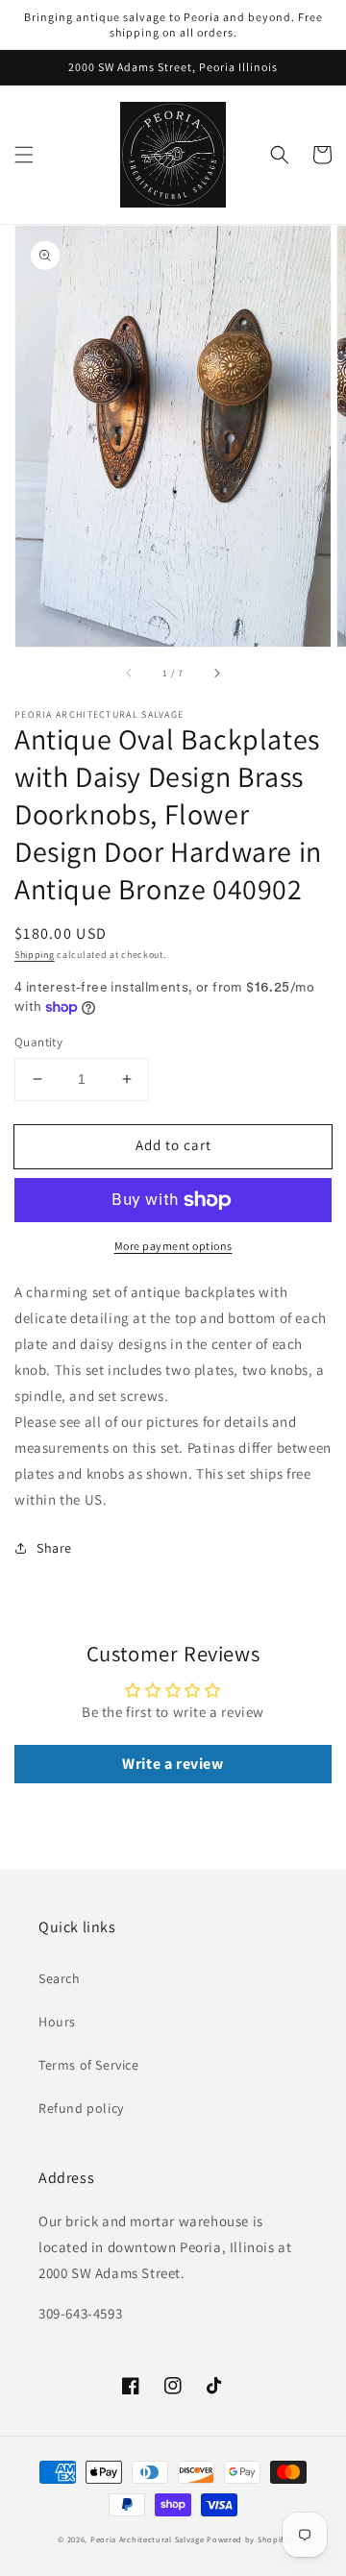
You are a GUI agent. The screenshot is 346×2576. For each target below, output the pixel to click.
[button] (24, 155)
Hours (57, 2022)
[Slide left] (130, 674)
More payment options (173, 1246)
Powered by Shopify (247, 2539)
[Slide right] (216, 674)
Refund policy (81, 2108)
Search (60, 1978)
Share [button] (54, 1548)
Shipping (35, 955)
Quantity (38, 1042)
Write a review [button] (173, 1764)
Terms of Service (89, 2065)
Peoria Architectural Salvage (148, 2539)
